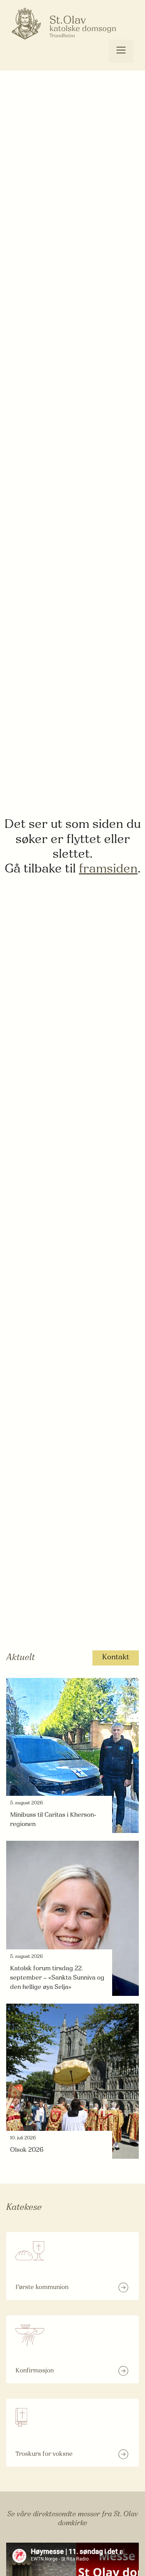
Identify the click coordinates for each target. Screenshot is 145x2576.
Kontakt (116, 1658)
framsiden (108, 869)
